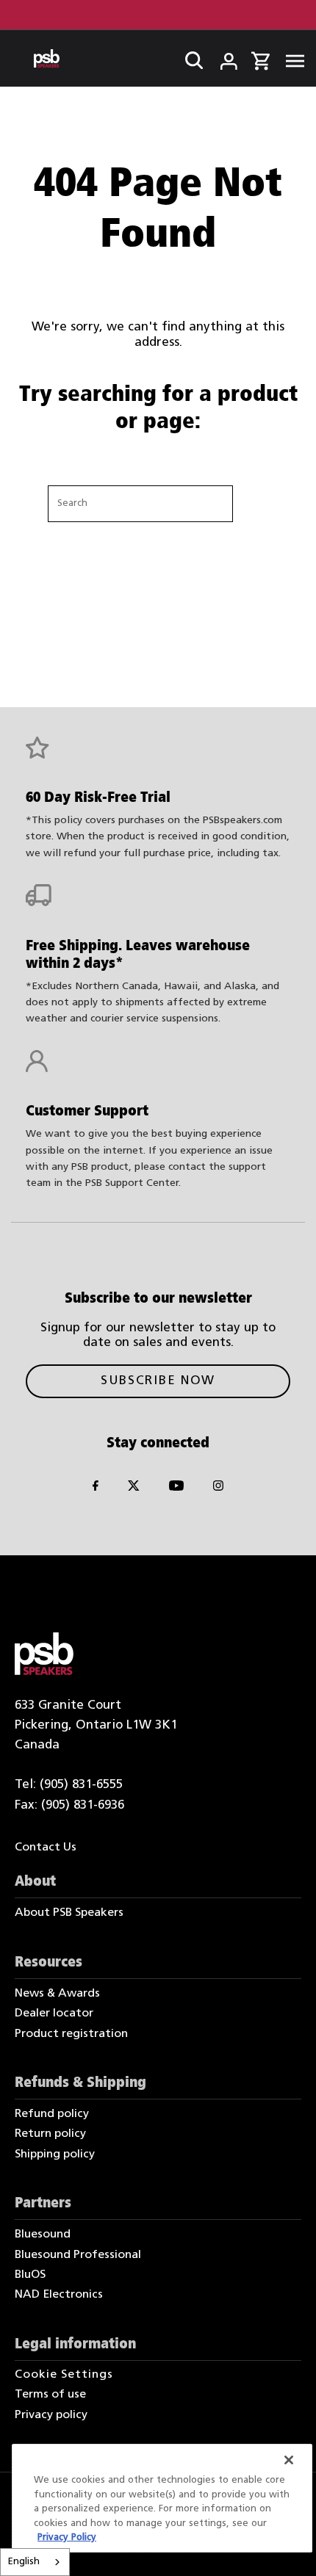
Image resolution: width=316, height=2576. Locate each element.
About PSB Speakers (69, 1913)
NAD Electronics (59, 2295)
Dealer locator (54, 2014)
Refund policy (52, 2114)
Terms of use (50, 2395)
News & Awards (57, 1994)
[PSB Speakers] (47, 58)
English (24, 2562)
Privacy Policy (67, 2537)
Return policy (50, 2134)
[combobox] (35, 2562)
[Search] (190, 57)
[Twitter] (134, 1488)
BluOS (30, 2275)
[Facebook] (96, 1488)
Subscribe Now (158, 1381)
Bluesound (43, 2235)
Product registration (71, 2034)
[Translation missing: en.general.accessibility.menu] (291, 59)
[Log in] (219, 57)
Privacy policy (51, 2415)
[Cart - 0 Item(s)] (260, 59)
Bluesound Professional (78, 2255)
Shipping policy (55, 2154)
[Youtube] (176, 1488)
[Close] (289, 2460)
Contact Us (46, 1848)
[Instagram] (218, 1488)
